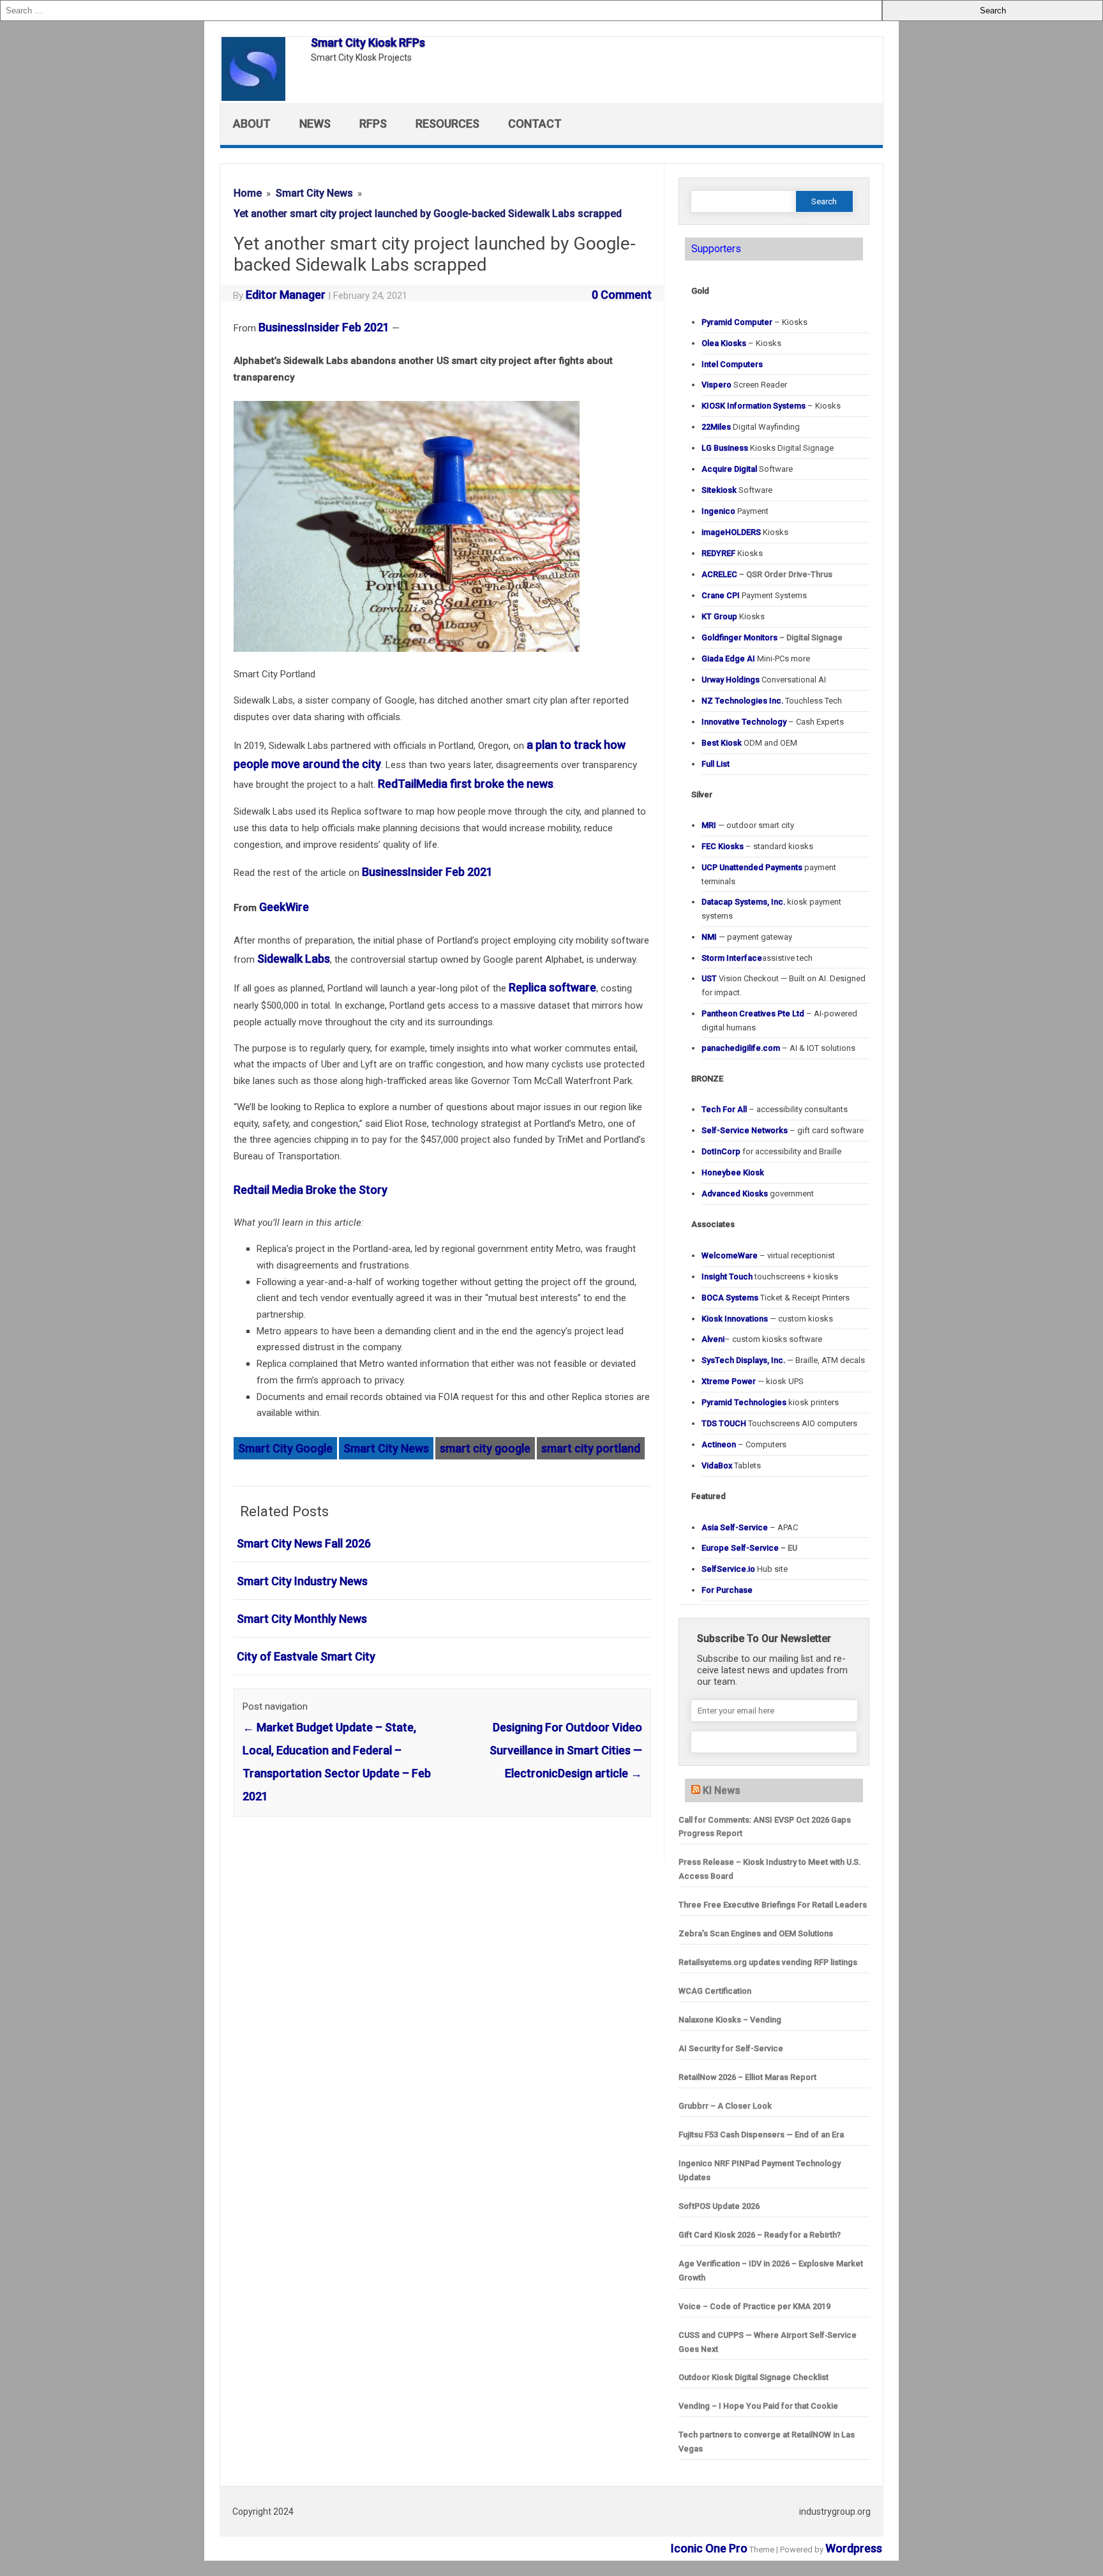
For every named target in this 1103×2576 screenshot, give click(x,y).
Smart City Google (285, 1448)
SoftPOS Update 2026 (719, 2206)
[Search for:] (441, 11)
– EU (749, 1548)
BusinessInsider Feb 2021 (324, 327)
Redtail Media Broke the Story (311, 1190)
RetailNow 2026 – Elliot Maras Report (747, 2077)
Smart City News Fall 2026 (304, 1543)
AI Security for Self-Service (731, 2048)
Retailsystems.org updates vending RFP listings (768, 1962)
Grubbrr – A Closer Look (725, 2106)
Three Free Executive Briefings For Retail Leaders (773, 1905)
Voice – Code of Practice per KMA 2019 (754, 2306)
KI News (722, 1790)
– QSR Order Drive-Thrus (767, 574)
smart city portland (591, 1448)
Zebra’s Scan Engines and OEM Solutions (756, 1933)
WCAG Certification (715, 1991)
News (315, 124)
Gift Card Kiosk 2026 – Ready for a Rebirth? (760, 2235)
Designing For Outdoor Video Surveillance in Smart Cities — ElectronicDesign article (566, 1750)
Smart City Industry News (302, 1581)
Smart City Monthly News (302, 1619)
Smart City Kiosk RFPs (368, 42)
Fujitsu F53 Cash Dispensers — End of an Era (761, 2135)
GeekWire (284, 907)
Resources (447, 124)
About (252, 124)
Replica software (552, 987)
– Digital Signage (772, 637)
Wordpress (854, 2548)
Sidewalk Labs (294, 959)
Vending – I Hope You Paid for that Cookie (758, 2406)
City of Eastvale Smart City (306, 1656)
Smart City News (386, 1448)
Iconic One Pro (709, 2548)
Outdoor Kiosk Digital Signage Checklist (754, 2377)
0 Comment (622, 295)
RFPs (373, 124)
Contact (535, 124)
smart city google (485, 1448)
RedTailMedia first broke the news (466, 784)
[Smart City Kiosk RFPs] (260, 97)
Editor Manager (286, 295)
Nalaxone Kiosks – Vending (730, 2020)
